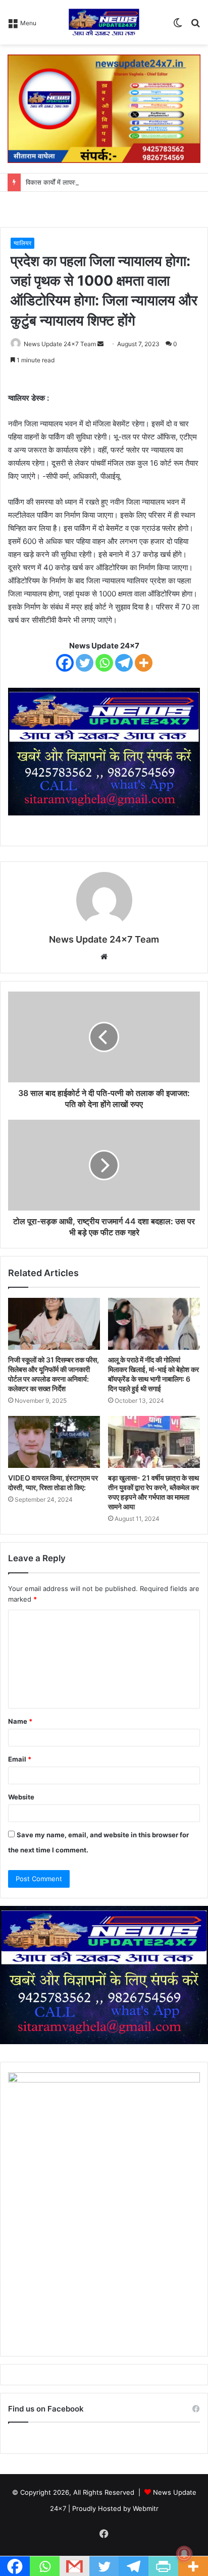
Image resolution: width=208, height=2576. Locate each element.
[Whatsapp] (104, 663)
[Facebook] (65, 663)
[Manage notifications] (184, 2554)
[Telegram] (124, 663)
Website (21, 1797)
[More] (144, 663)
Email (20, 1759)
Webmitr (146, 2508)
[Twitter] (85, 663)
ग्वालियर (22, 243)
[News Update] (104, 22)
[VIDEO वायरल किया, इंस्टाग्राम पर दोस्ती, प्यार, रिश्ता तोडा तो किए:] (54, 1442)
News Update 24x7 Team (60, 344)
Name (20, 1721)
